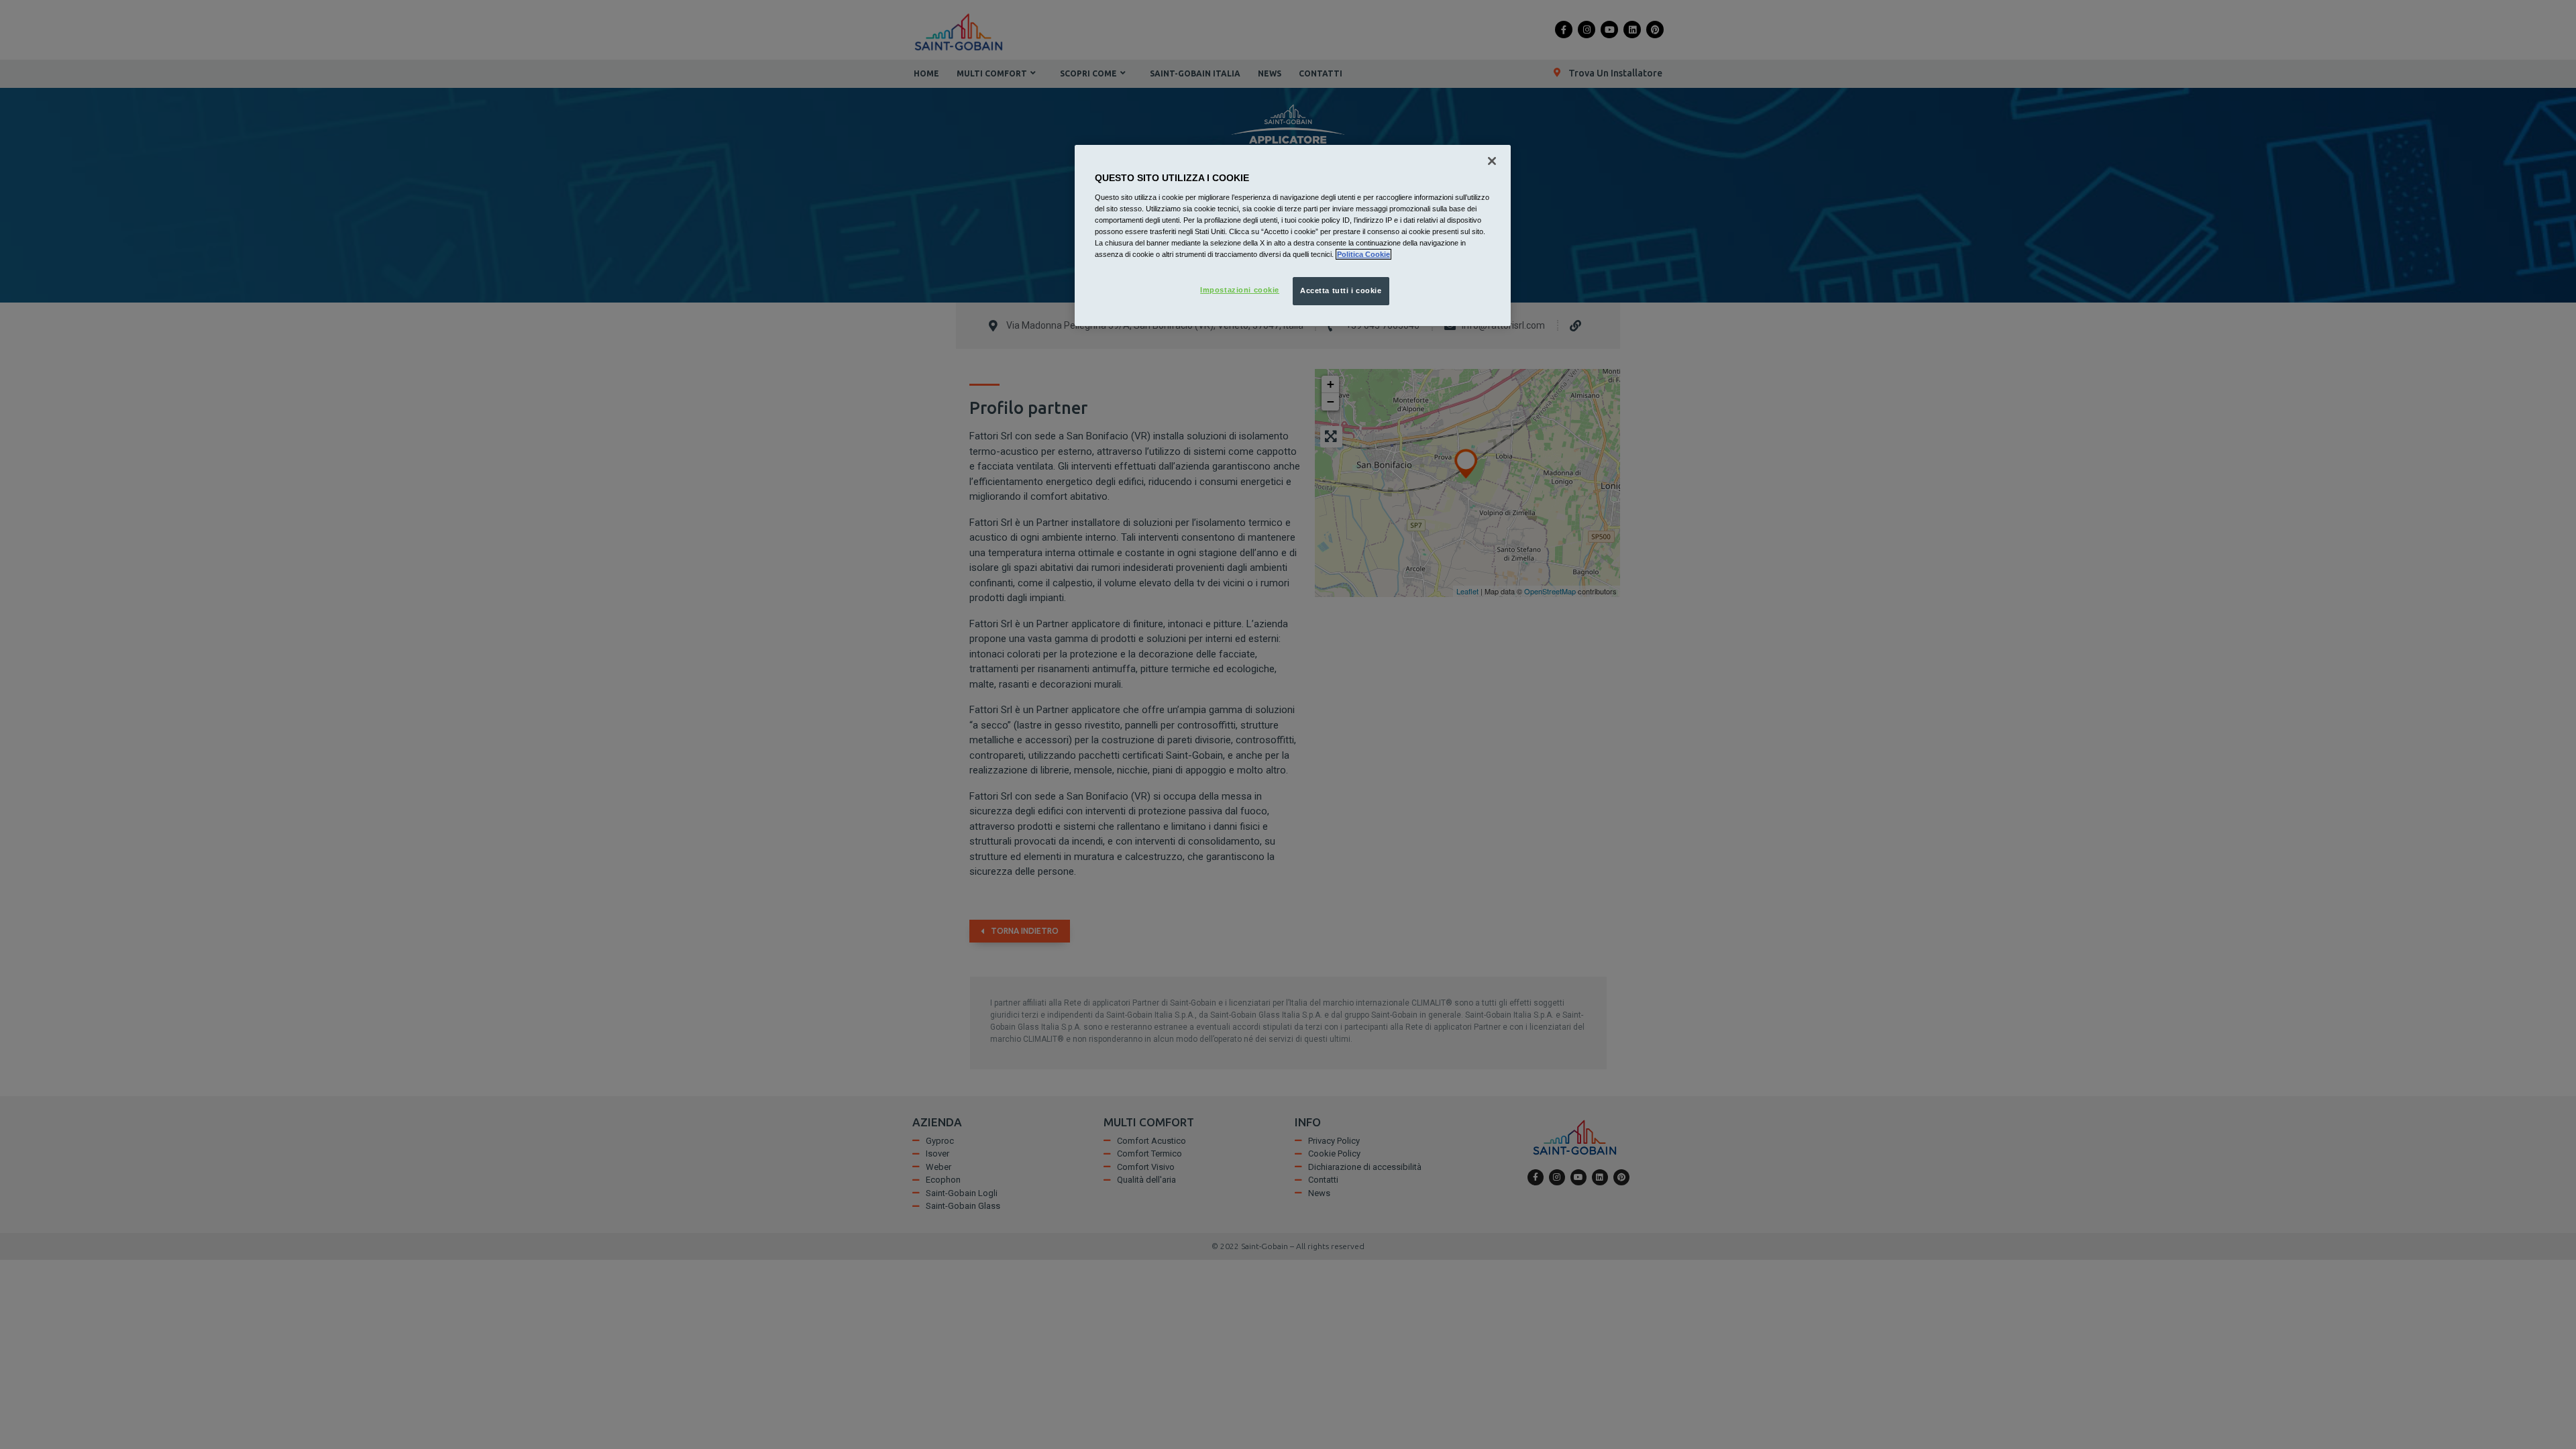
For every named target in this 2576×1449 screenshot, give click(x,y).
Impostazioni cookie (1240, 290)
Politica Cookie (1363, 254)
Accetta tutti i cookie (1341, 290)
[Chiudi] (1492, 161)
